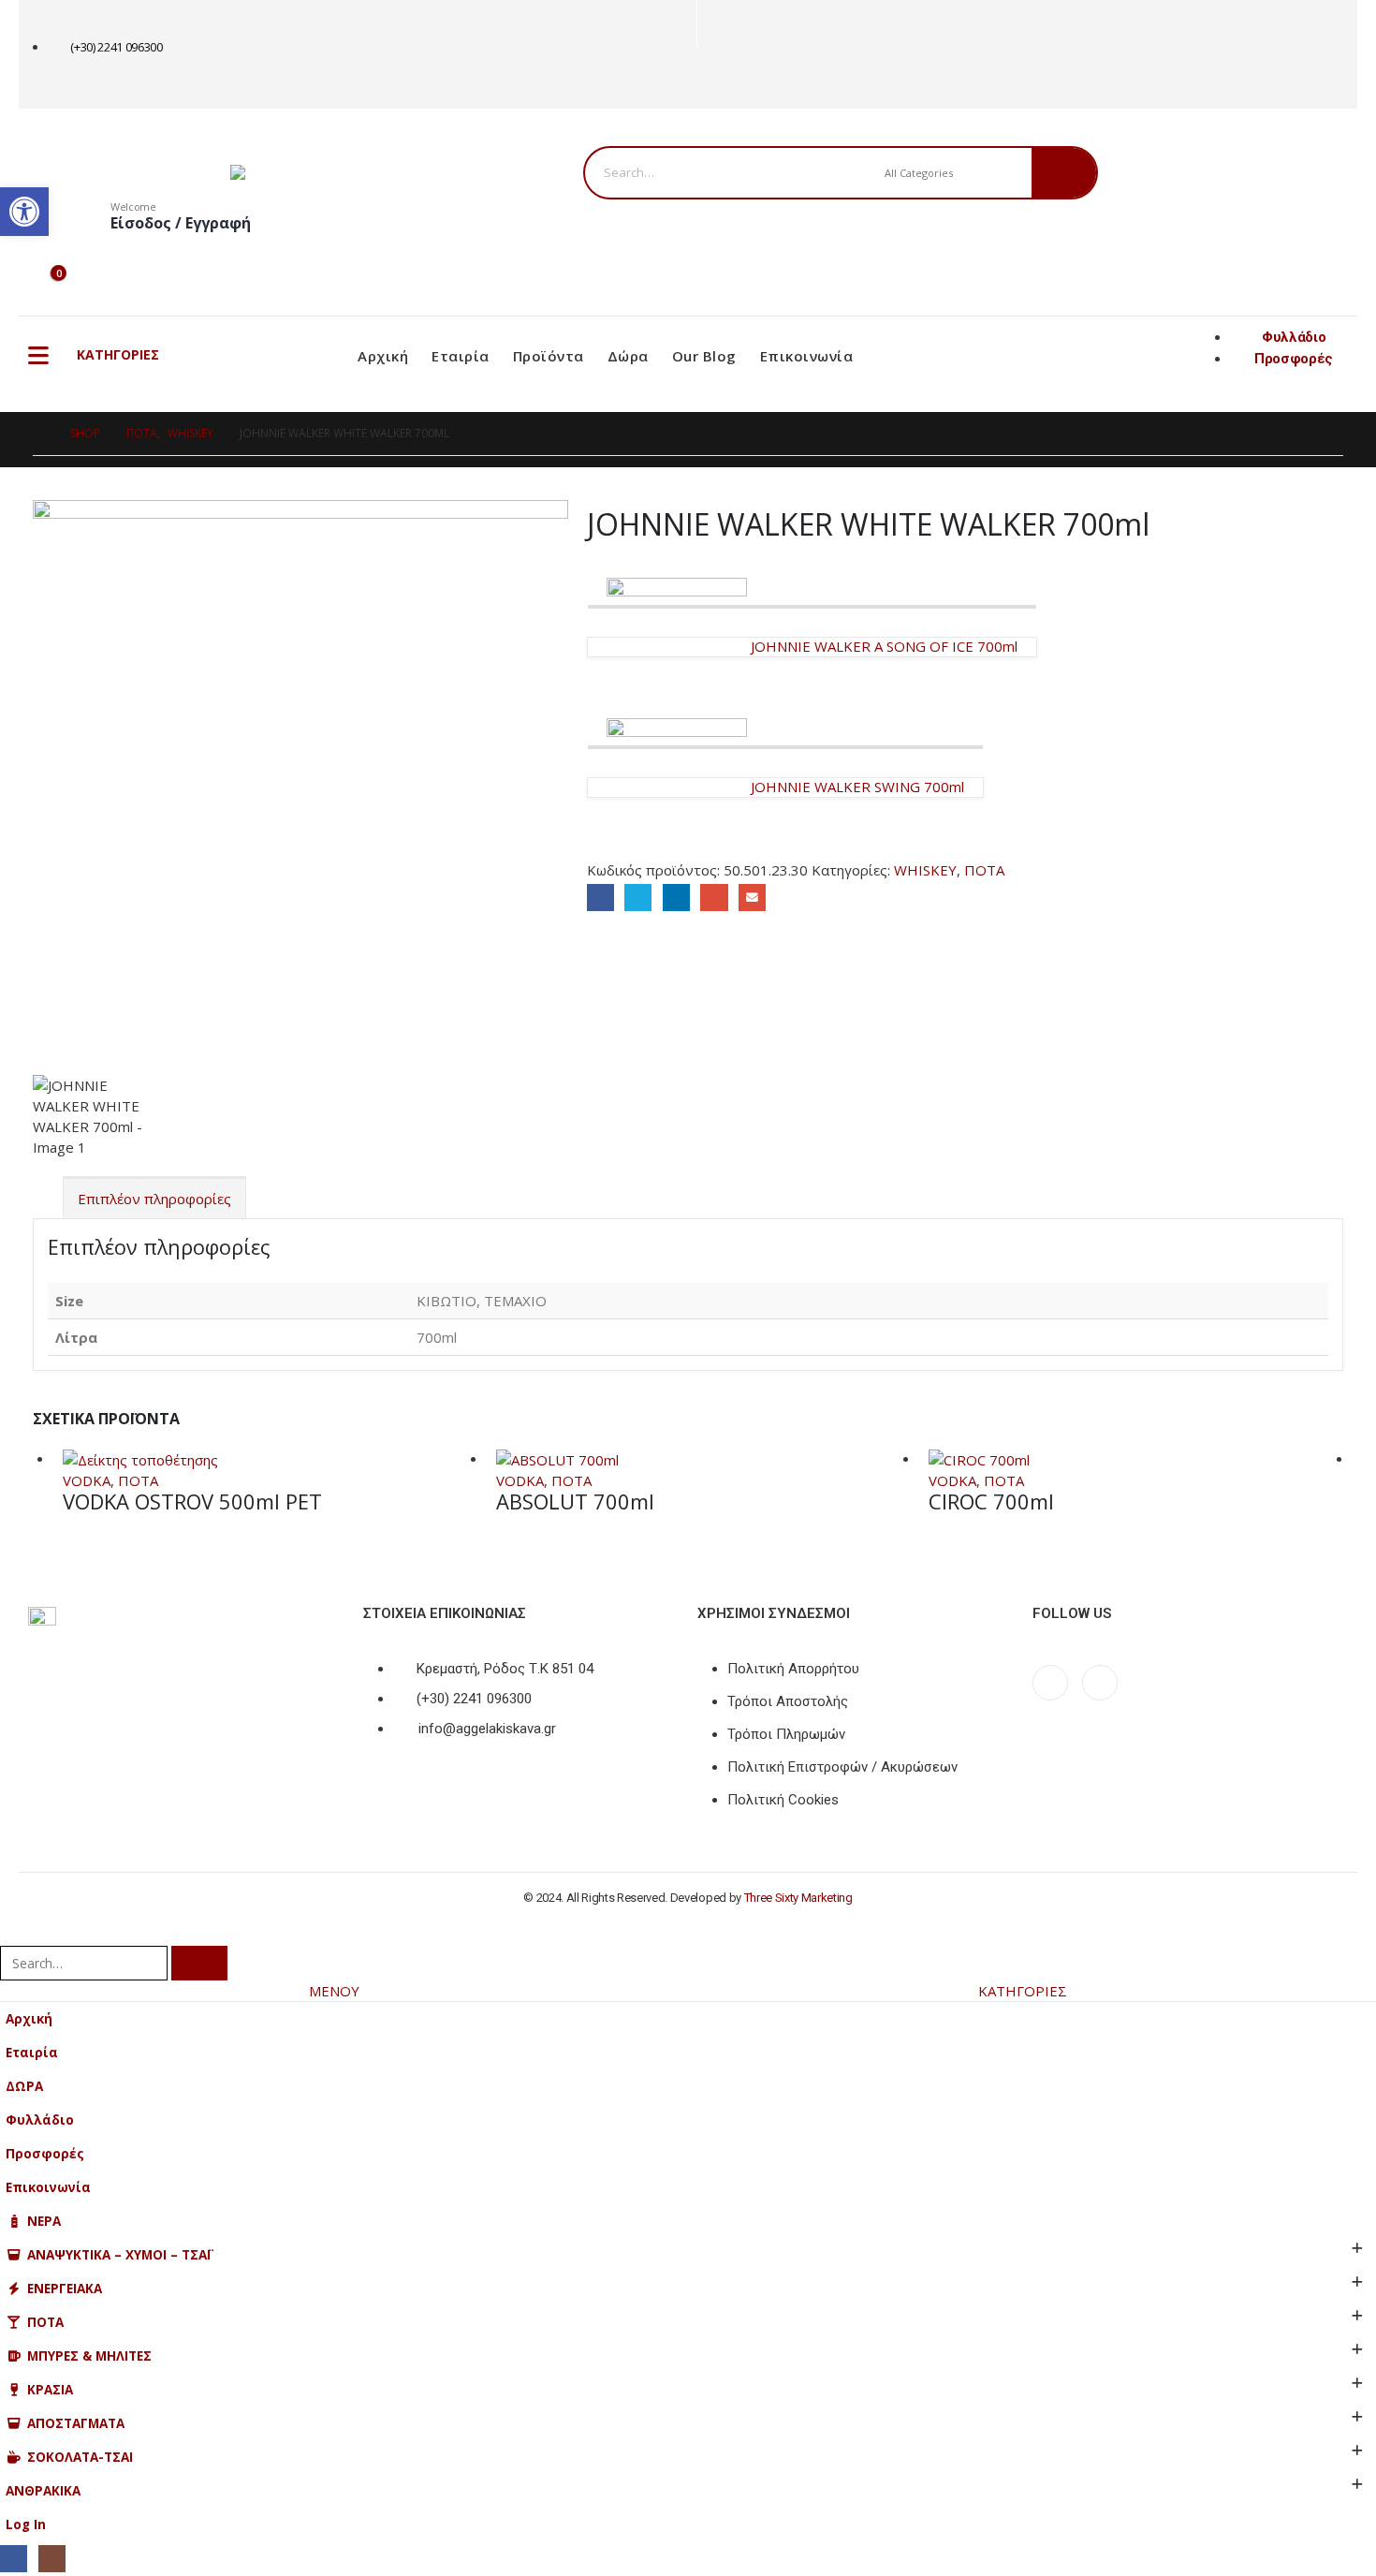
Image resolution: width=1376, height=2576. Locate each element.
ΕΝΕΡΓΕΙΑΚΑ (65, 2289)
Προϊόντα (549, 356)
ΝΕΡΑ (44, 2221)
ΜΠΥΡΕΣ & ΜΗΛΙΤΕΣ (89, 2356)
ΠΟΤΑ (984, 870)
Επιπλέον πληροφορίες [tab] (154, 1199)
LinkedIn (676, 898)
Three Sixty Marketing (798, 1898)
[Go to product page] (270, 1459)
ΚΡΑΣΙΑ (50, 2390)
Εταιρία (461, 356)
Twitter (638, 898)
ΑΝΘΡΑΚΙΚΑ (43, 2491)
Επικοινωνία (807, 356)
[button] (11, 1933)
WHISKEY (925, 870)
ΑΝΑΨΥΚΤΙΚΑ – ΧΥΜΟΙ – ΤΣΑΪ (119, 2255)
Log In (26, 2524)
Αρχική (383, 356)
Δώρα (628, 356)
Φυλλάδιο (40, 2120)
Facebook (600, 898)
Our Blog (704, 356)
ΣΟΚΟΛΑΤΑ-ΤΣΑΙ (80, 2457)
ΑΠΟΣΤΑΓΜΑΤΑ (76, 2423)
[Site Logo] (347, 172)
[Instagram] (746, 78)
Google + (714, 898)
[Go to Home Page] (38, 434)
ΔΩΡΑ (24, 2086)
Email (752, 898)
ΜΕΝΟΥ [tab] (334, 1991)
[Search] (1064, 173)
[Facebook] (715, 78)
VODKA (87, 1480)
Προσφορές (45, 2154)
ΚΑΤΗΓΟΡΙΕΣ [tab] (1023, 1991)
